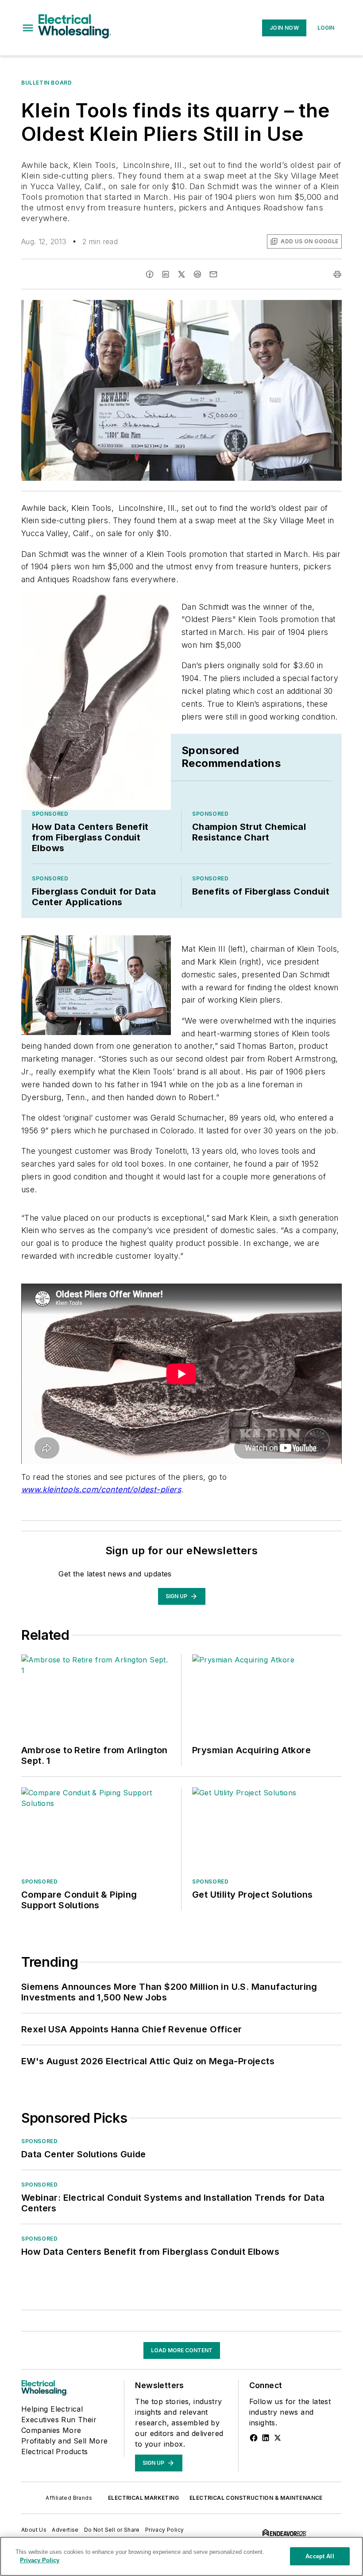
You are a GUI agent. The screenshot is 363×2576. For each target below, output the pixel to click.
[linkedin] (166, 274)
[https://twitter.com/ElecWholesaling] (278, 2438)
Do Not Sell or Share (112, 2530)
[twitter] (181, 274)
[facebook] (150, 274)
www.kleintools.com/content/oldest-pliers (101, 1489)
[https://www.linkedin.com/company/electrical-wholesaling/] (266, 2438)
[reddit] (197, 274)
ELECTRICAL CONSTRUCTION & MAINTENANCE (256, 2498)
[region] (181, 2556)
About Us (34, 2530)
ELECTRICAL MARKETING (143, 2498)
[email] (213, 274)
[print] (337, 274)
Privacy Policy (165, 2530)
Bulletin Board (46, 83)
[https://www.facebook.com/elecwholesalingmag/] (254, 2438)
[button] (28, 28)
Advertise (65, 2530)
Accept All (320, 2556)
